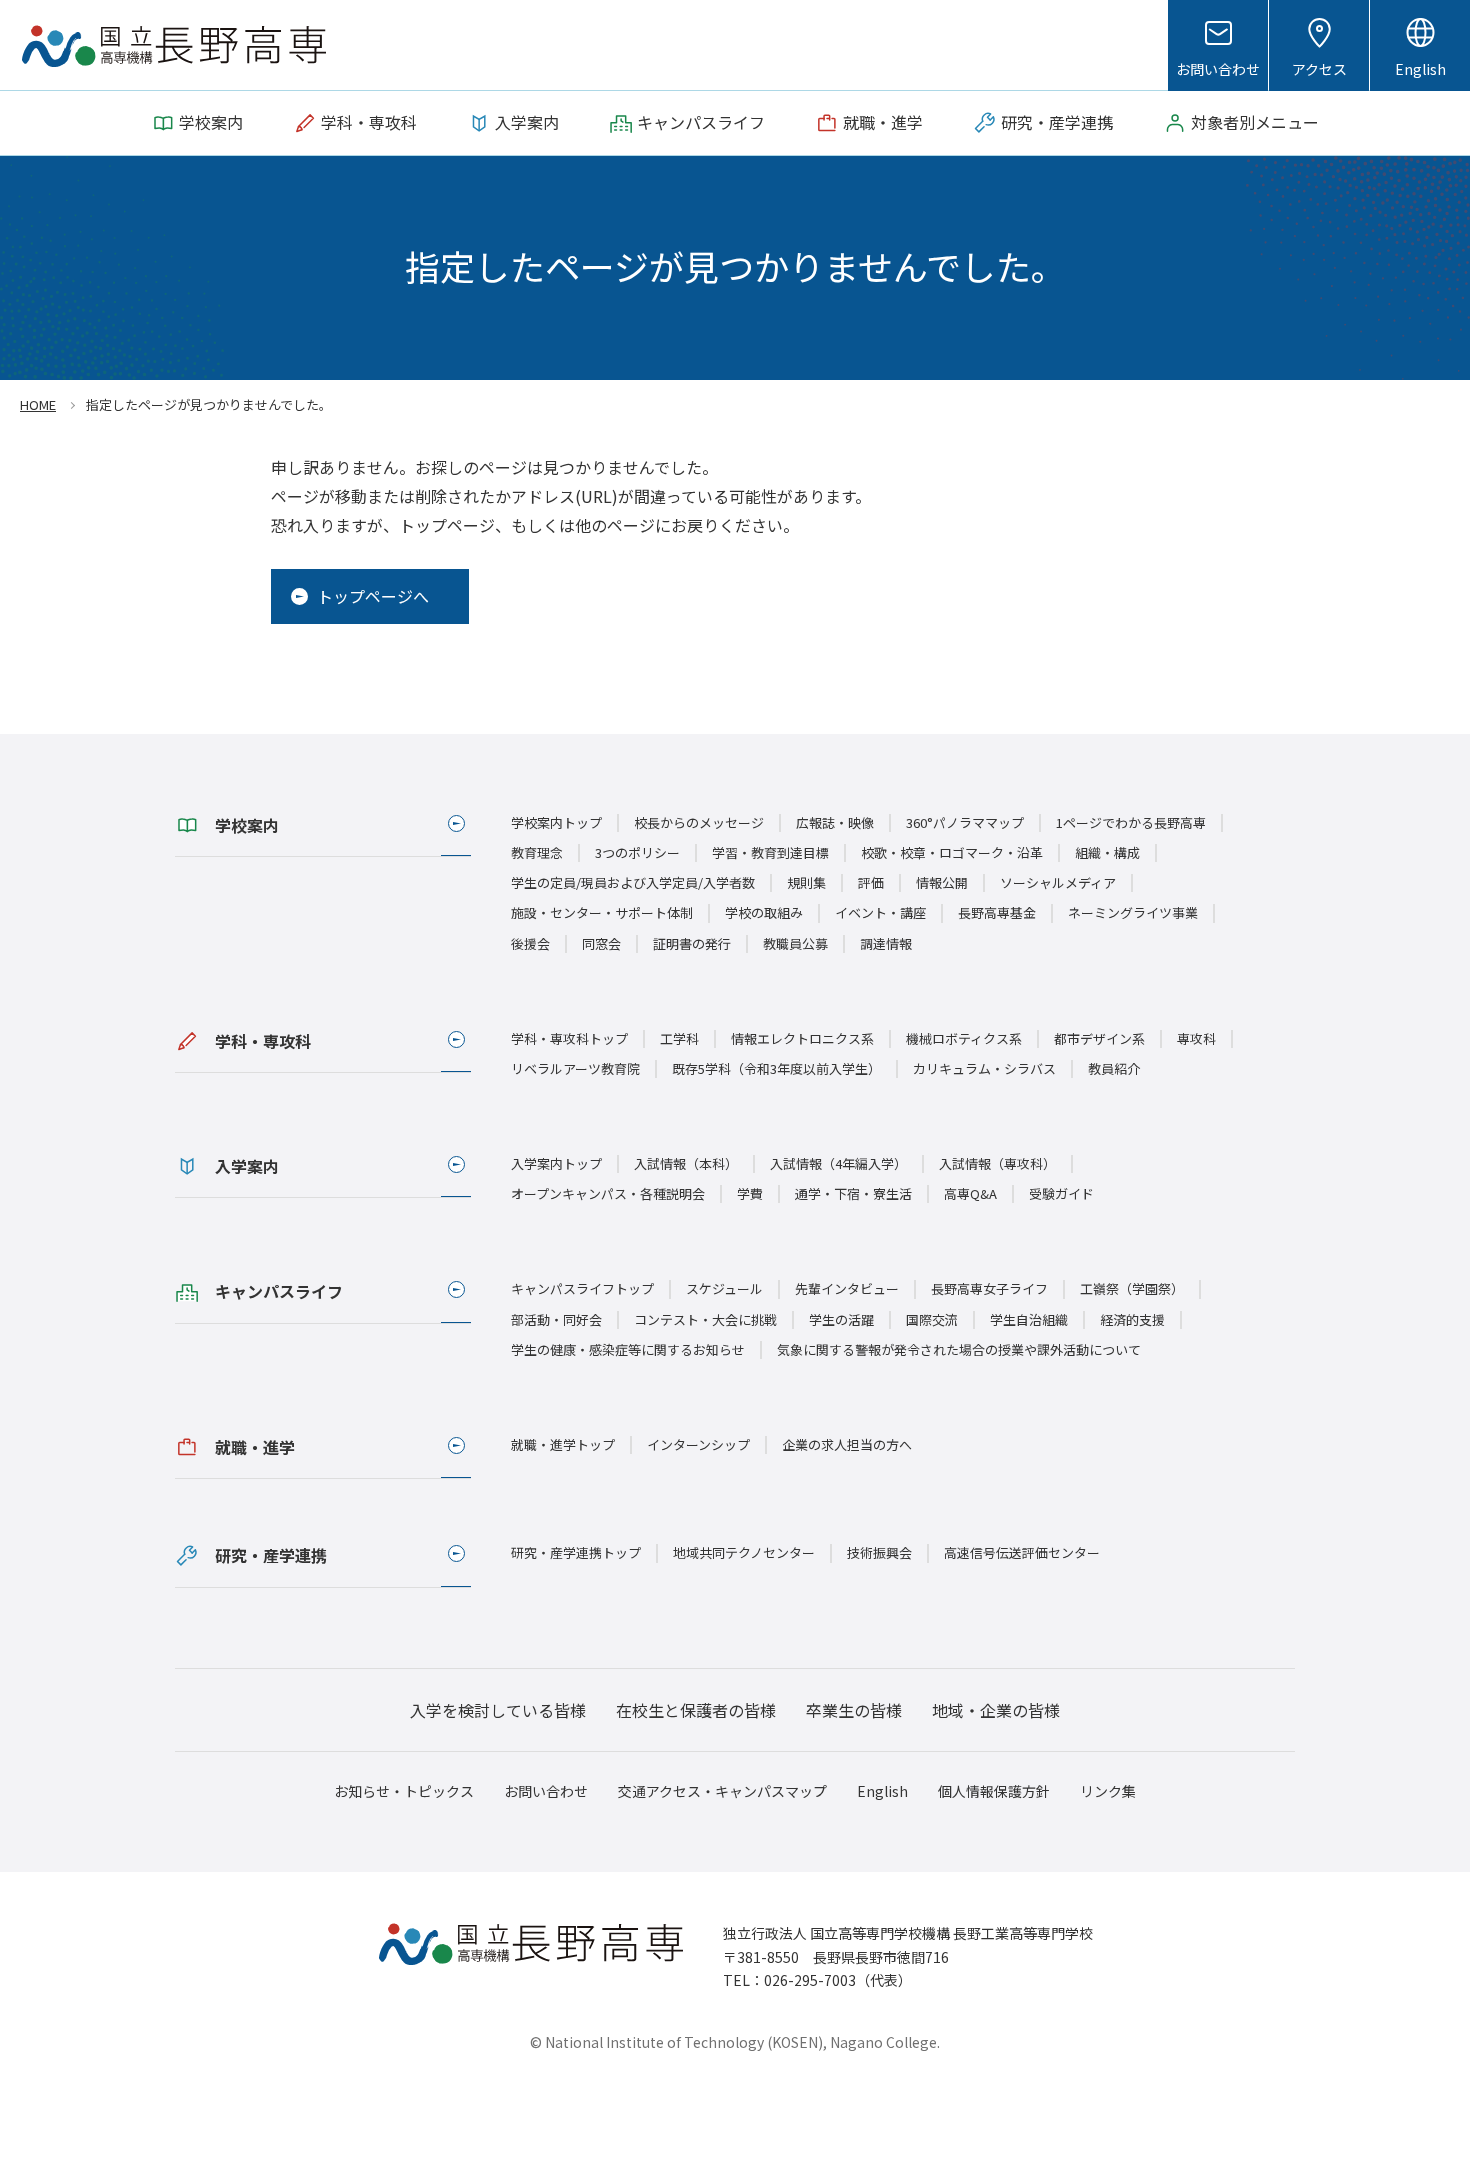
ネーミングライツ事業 (1133, 912)
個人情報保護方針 (994, 1791)
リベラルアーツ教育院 (575, 1068)
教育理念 (537, 852)
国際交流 (932, 1319)
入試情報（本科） (686, 1163)
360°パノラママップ (965, 822)
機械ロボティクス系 (964, 1038)
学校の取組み (764, 912)
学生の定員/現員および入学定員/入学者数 (633, 882)
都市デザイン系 (1099, 1038)
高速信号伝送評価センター (1022, 1552)
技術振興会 (879, 1552)
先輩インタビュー (847, 1288)
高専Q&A (970, 1193)
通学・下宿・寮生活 (853, 1193)
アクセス (1319, 69)
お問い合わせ (1218, 69)
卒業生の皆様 (854, 1710)
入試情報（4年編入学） (838, 1163)
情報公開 (942, 882)
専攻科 (1196, 1038)
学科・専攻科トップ (569, 1038)
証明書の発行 (692, 943)
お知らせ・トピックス (404, 1791)
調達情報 (886, 943)
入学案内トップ (556, 1163)
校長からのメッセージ (699, 822)
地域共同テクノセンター (744, 1552)
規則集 (806, 882)
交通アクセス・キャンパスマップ (722, 1791)
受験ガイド (1061, 1193)
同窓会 (601, 943)
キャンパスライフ (279, 1291)
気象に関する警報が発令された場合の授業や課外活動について (959, 1349)
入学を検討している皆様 (498, 1710)
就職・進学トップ (563, 1444)
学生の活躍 (841, 1319)
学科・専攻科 (263, 1041)
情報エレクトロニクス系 (802, 1038)
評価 (871, 882)
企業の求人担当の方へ (847, 1444)
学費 (750, 1193)
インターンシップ (698, 1444)
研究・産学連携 (271, 1555)
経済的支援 (1132, 1319)
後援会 (530, 943)
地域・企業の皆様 (996, 1710)
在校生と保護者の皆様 (696, 1710)
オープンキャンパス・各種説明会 (608, 1193)
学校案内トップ (556, 822)
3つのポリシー (637, 852)
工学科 (679, 1038)
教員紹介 (1114, 1068)
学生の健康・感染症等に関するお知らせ (628, 1349)
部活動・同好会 (556, 1319)
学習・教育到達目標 (770, 852)
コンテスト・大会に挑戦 (705, 1319)
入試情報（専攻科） (997, 1163)
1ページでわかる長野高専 (1131, 822)
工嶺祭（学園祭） (1132, 1288)
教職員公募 (795, 943)
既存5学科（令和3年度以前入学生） (776, 1068)
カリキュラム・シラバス (984, 1068)
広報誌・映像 (835, 822)
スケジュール (724, 1288)
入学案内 (247, 1166)
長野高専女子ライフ (989, 1288)
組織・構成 (1107, 852)
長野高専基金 (997, 912)
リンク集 (1108, 1791)
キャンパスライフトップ (582, 1288)
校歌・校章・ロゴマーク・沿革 (952, 852)
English (1420, 69)
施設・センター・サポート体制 (602, 912)
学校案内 (247, 825)
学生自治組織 (1029, 1319)
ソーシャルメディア (1058, 882)
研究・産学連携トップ (576, 1552)
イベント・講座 (880, 912)
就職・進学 (255, 1447)
